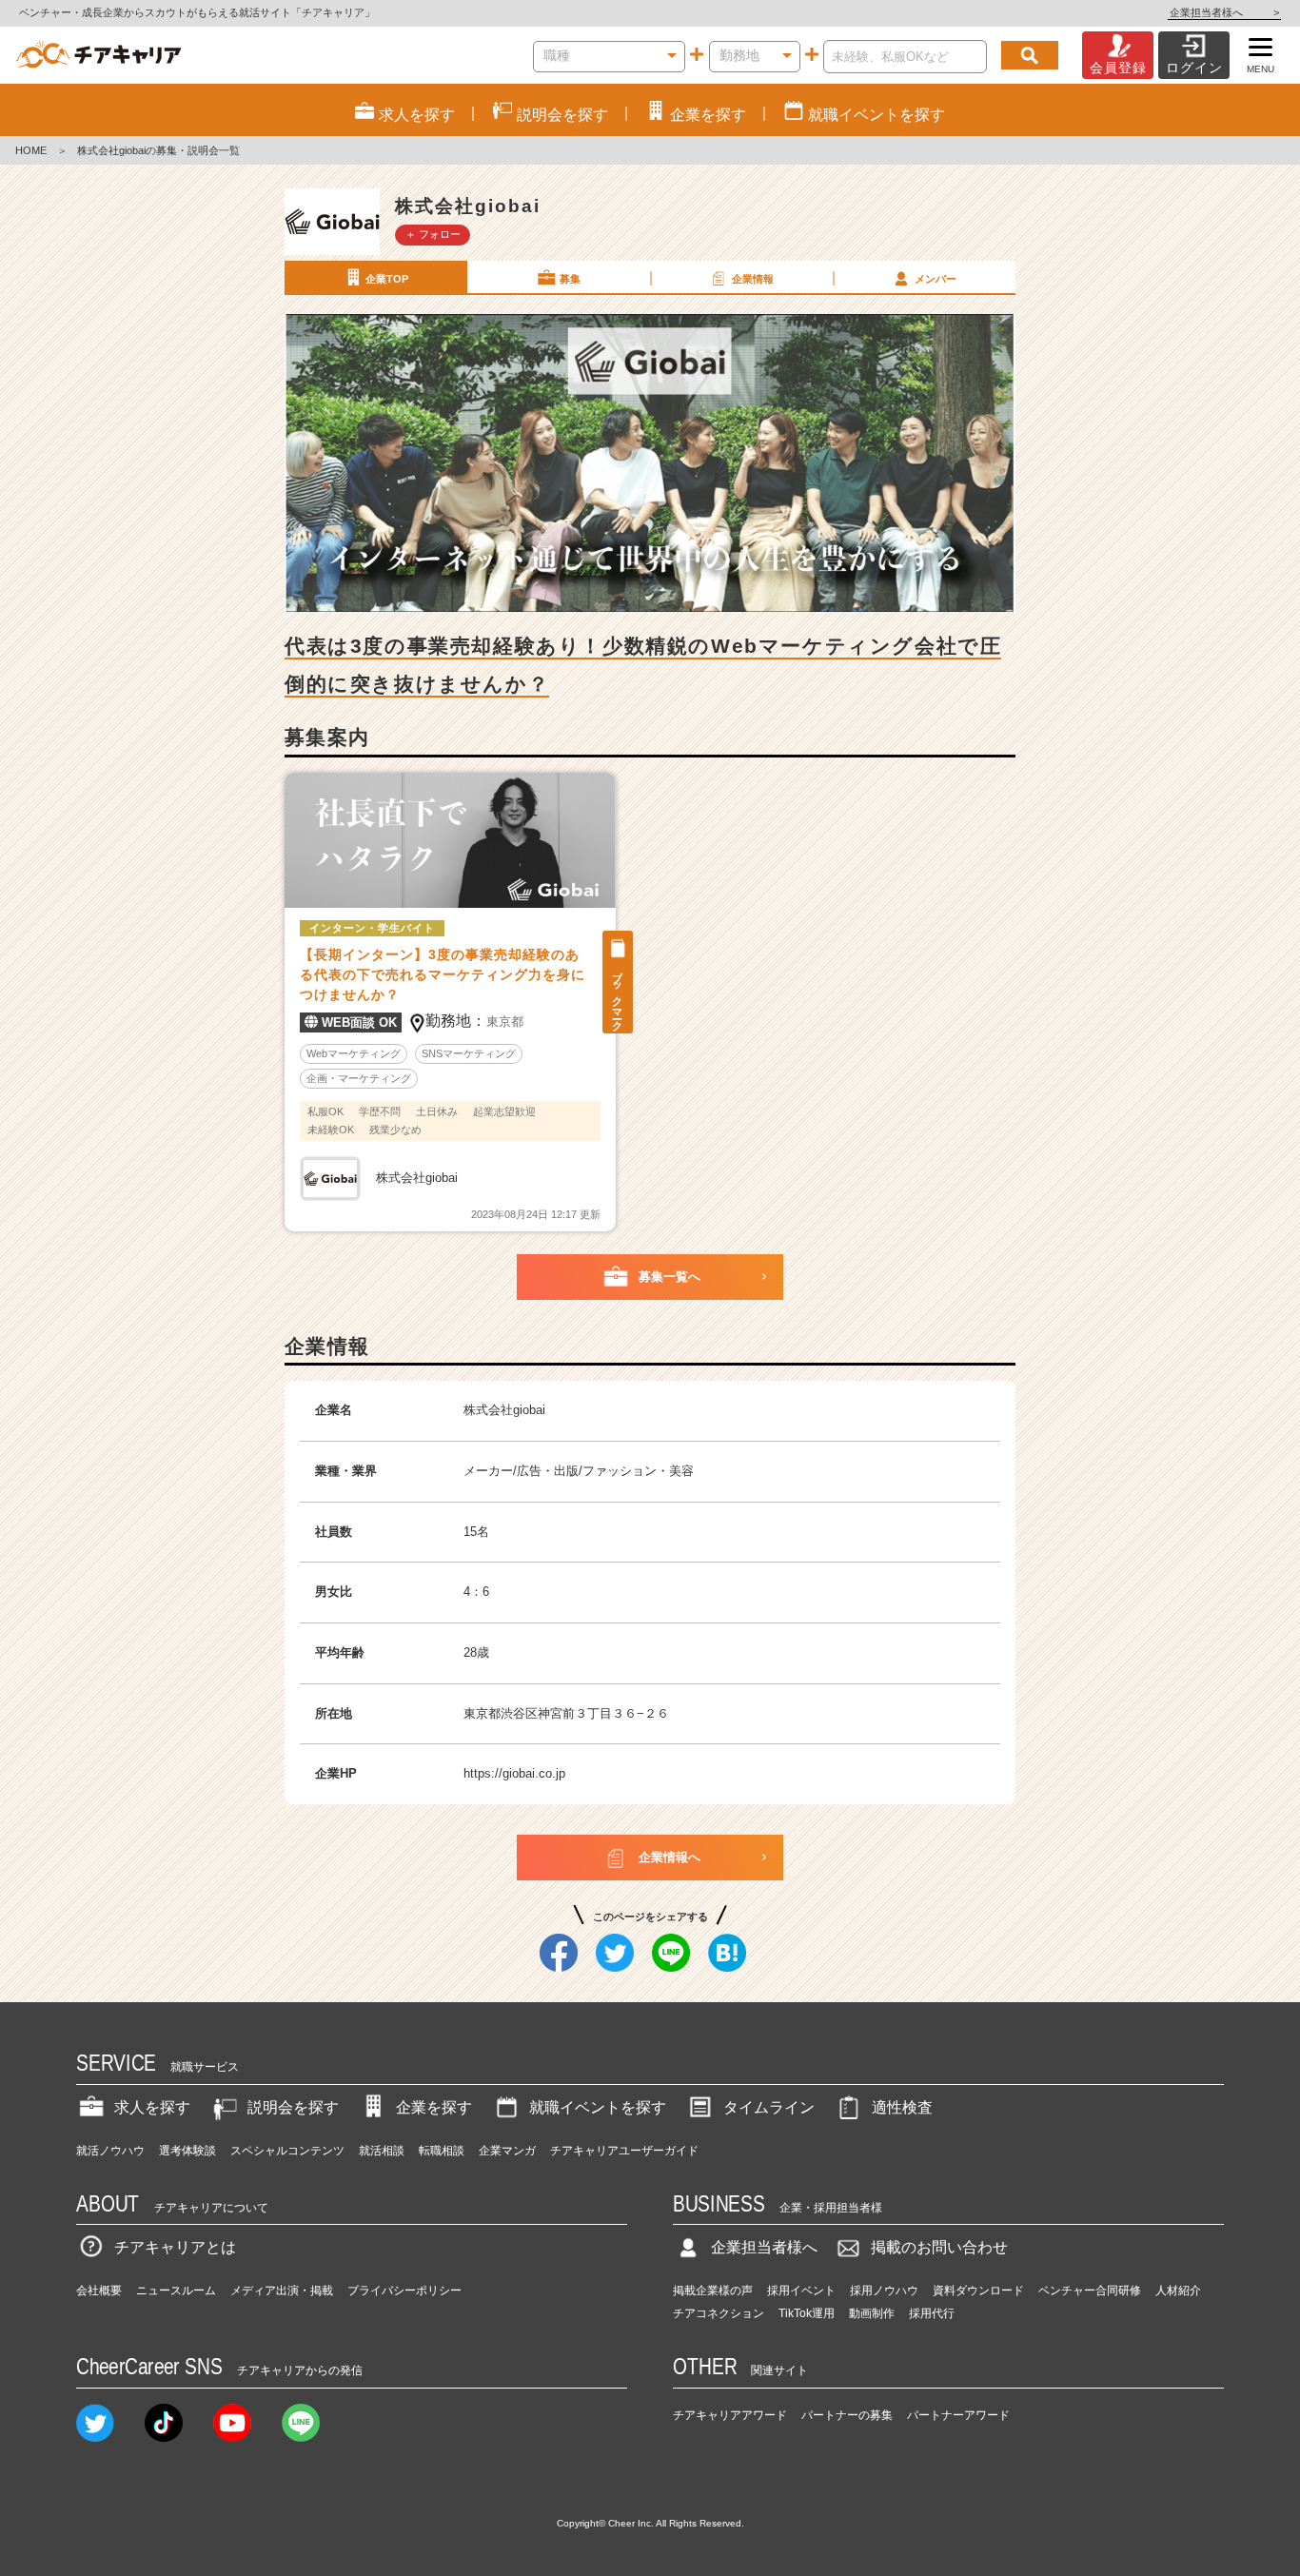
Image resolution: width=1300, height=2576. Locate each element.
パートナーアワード (958, 2415)
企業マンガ (507, 2151)
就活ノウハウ (110, 2151)
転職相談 (442, 2151)
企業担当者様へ (1224, 12)
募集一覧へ (670, 1277)
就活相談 (382, 2151)
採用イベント (801, 2291)
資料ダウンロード (978, 2291)
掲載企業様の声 (713, 2291)
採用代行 (932, 2313)
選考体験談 (187, 2151)
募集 (570, 279)
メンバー (936, 279)
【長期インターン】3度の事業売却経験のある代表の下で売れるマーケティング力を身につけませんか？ (443, 974)
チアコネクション (719, 2313)
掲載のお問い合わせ (939, 2247)
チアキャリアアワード (730, 2415)
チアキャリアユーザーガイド (624, 2151)
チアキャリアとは (175, 2247)
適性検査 (902, 2107)
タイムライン (769, 2107)
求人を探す (152, 2107)
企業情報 (753, 279)
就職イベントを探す (598, 2107)
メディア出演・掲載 (282, 2291)
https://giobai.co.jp (514, 1773)
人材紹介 (1178, 2291)
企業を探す (434, 2107)
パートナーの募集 (847, 2415)
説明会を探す (293, 2107)
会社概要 (99, 2291)
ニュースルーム (176, 2291)
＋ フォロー (433, 234)
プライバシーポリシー (404, 2291)
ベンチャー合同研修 (1090, 2291)
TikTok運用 (807, 2313)
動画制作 (872, 2313)
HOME (31, 150)
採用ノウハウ (884, 2291)
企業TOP (387, 279)
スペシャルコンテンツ (287, 2151)
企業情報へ (670, 1857)
